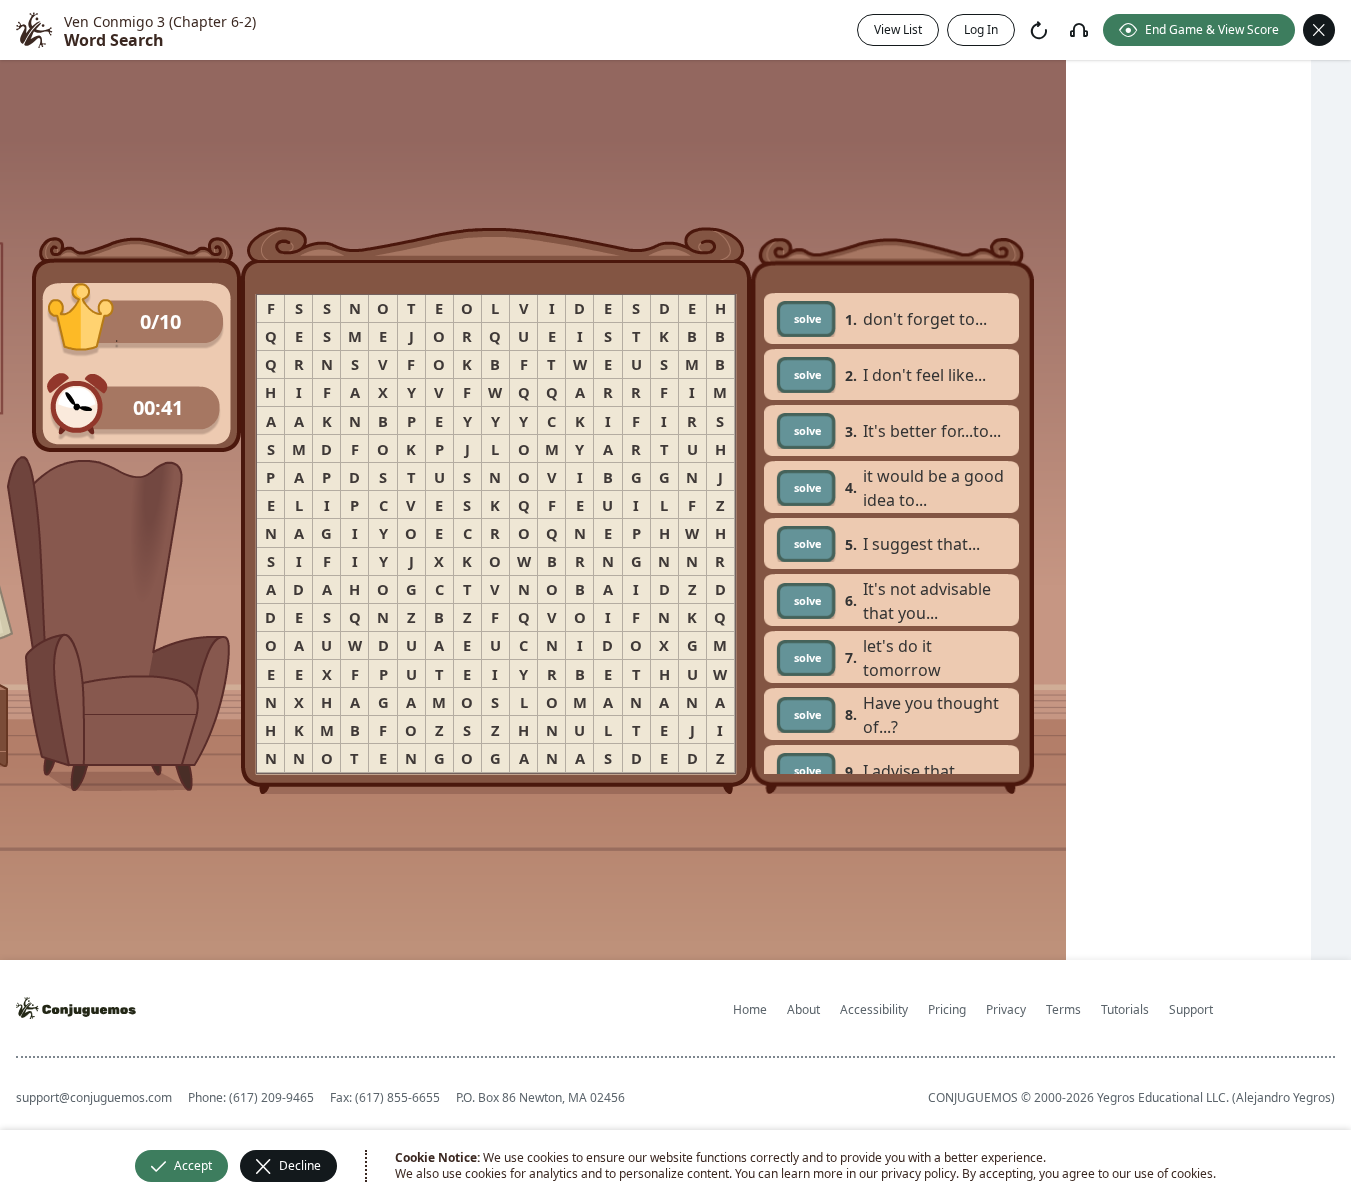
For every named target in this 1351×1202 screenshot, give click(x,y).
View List (898, 29)
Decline (300, 1165)
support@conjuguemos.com (94, 1097)
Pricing (947, 1009)
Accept (193, 1165)
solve (808, 318)
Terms (1063, 1009)
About (803, 1009)
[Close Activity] (1319, 30)
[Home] (34, 30)
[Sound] (1079, 30)
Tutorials (1125, 1009)
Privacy (1006, 1009)
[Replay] (1039, 30)
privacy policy (918, 1173)
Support (1191, 1009)
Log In (981, 29)
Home (750, 1009)
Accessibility (874, 1009)
